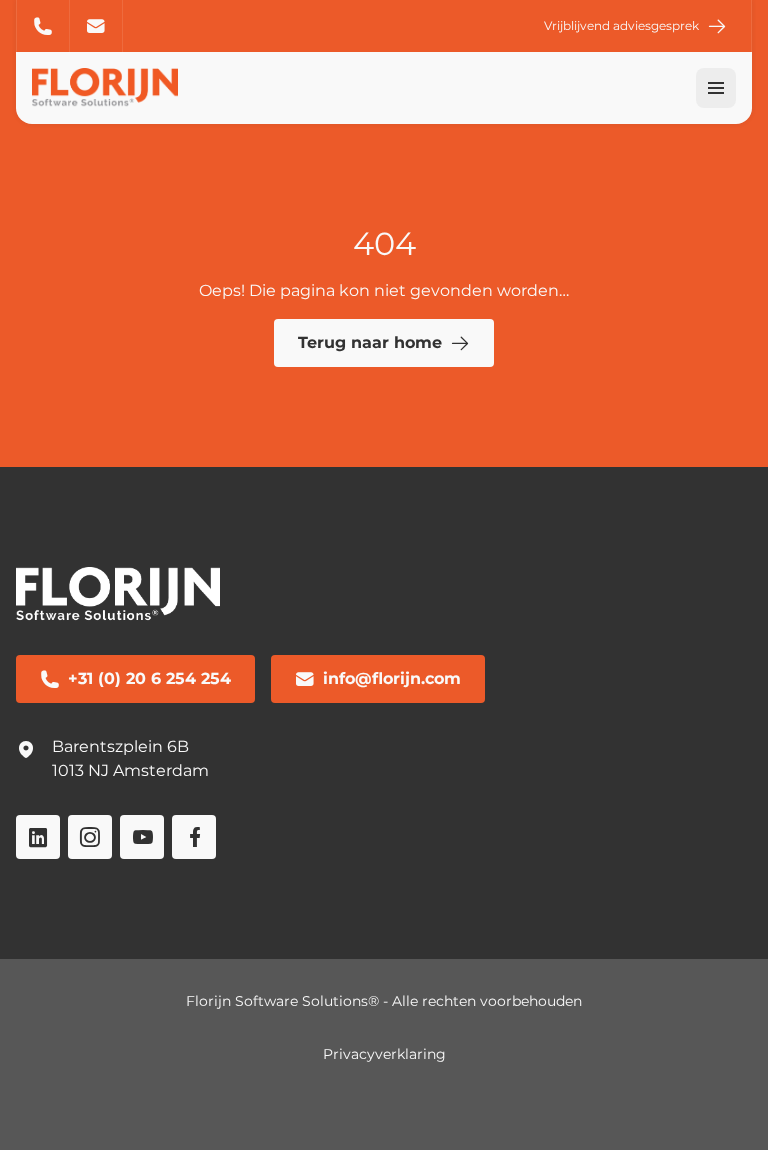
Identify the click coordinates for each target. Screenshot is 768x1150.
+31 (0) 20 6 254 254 (43, 26)
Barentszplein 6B (120, 746)
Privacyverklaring (384, 1054)
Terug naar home (370, 342)
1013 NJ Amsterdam (130, 770)
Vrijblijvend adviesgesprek (621, 25)
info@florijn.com (96, 26)
